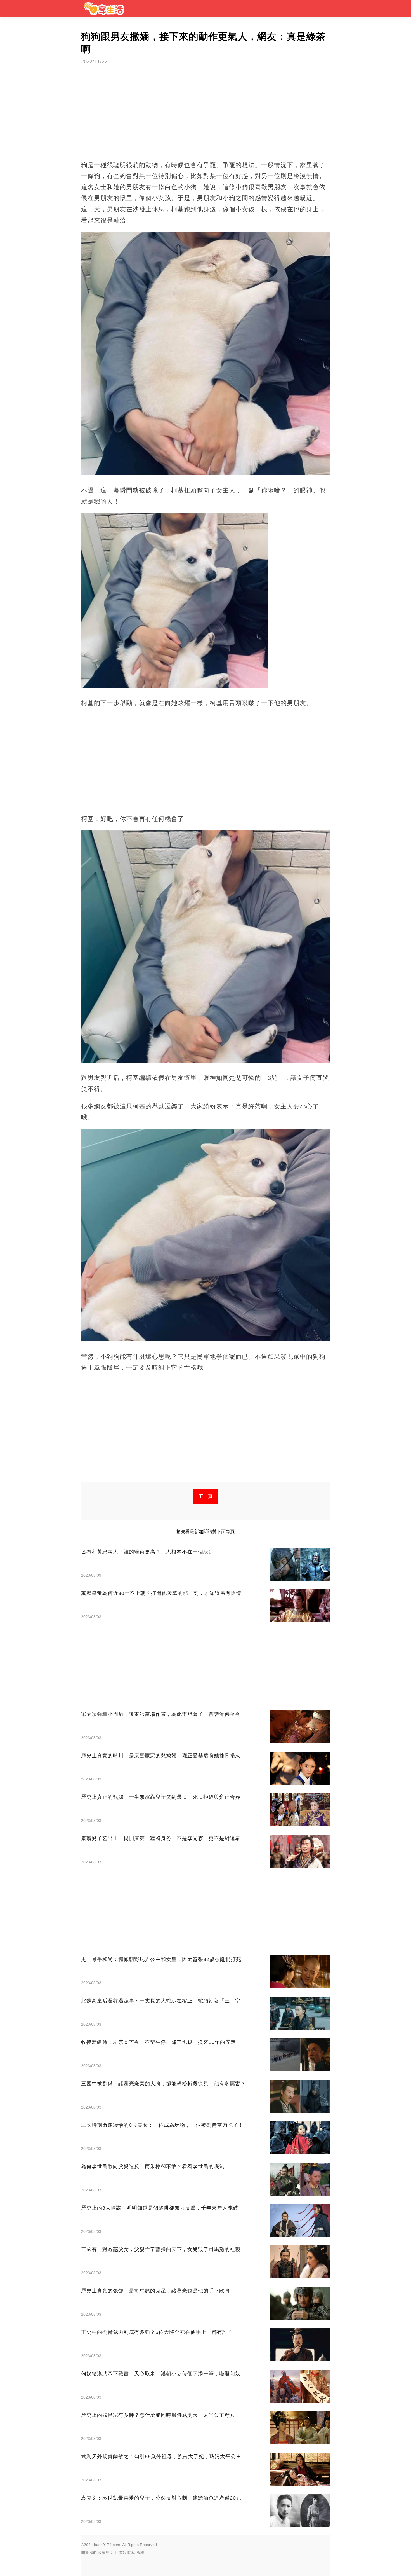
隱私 (131, 2552)
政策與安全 (108, 2552)
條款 (122, 2552)
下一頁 (206, 1496)
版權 (140, 2552)
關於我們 (89, 2552)
